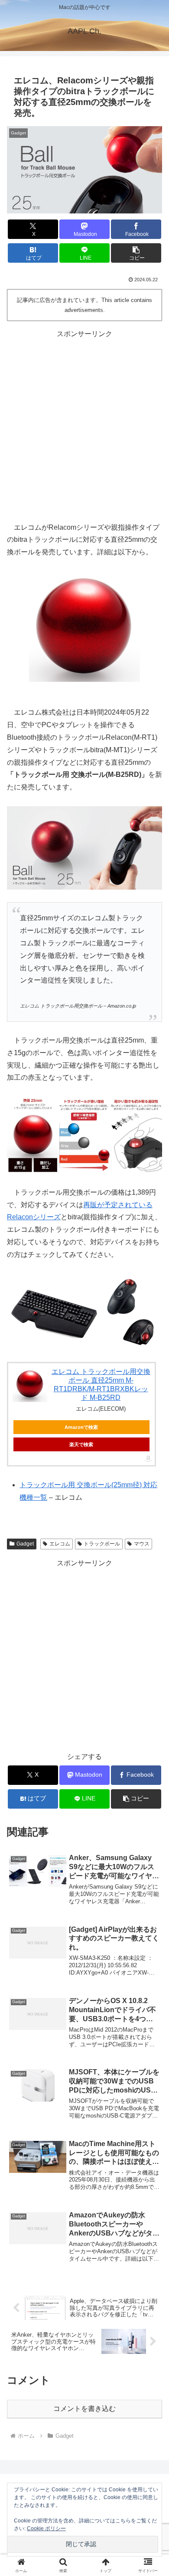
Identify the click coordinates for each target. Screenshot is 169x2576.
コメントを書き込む (84, 2409)
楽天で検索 (81, 1444)
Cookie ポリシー (46, 2528)
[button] (136, 253)
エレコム (60, 1544)
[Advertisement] (84, 425)
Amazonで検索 (81, 1427)
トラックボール (102, 1544)
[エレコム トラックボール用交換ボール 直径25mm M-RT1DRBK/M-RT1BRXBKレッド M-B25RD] (30, 1385)
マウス (142, 1544)
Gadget (25, 1544)
